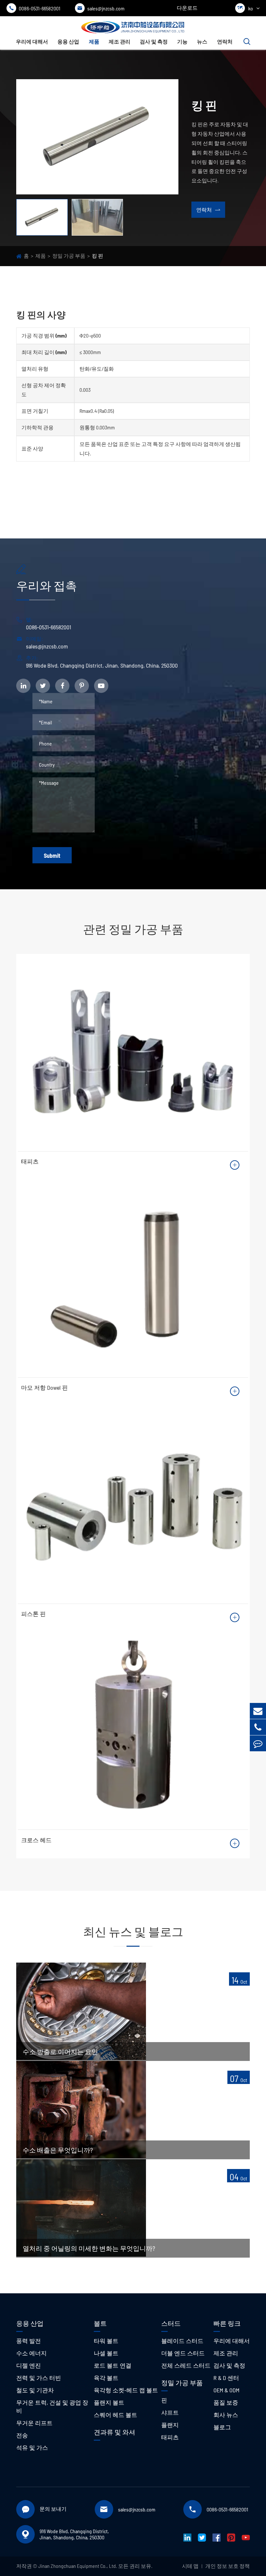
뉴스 (202, 41)
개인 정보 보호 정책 (228, 2566)
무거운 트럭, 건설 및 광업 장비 (52, 2406)
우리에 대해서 (32, 41)
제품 (94, 41)
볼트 (100, 2323)
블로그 (222, 2427)
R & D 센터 (226, 2378)
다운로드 (187, 8)
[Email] (258, 1711)
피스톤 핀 (33, 1614)
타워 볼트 (106, 2341)
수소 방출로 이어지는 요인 (60, 2052)
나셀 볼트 (106, 2353)
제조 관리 (120, 41)
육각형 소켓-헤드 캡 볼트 (126, 2390)
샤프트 (170, 2412)
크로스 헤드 (36, 1840)
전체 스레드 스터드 (186, 2365)
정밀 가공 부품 (69, 256)
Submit (52, 856)
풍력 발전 (29, 2341)
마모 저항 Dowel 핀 (44, 1387)
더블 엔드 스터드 (183, 2353)
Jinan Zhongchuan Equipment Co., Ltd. (78, 2566)
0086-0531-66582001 (35, 8)
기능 (182, 41)
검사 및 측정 (154, 41)
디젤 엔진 (29, 2365)
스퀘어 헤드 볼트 (115, 2415)
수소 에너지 (31, 2353)
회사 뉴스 (226, 2415)
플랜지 (170, 2425)
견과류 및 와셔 (115, 2432)
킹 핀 (97, 256)
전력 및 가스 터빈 (39, 2378)
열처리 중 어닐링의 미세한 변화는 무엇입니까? (89, 2248)
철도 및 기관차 (35, 2390)
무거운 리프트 (34, 2423)
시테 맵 (190, 2566)
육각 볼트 (106, 2378)
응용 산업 (68, 41)
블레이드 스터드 (182, 2341)
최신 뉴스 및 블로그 (133, 1931)
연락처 (225, 41)
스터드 (171, 2323)
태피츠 (30, 1161)
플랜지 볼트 (109, 2402)
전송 (22, 2435)
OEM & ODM (226, 2390)
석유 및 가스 (32, 2447)
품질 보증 (226, 2402)
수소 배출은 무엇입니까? (58, 2150)
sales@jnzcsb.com (101, 8)
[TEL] (258, 1727)
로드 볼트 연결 (113, 2365)
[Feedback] (258, 1743)
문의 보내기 (53, 2509)
